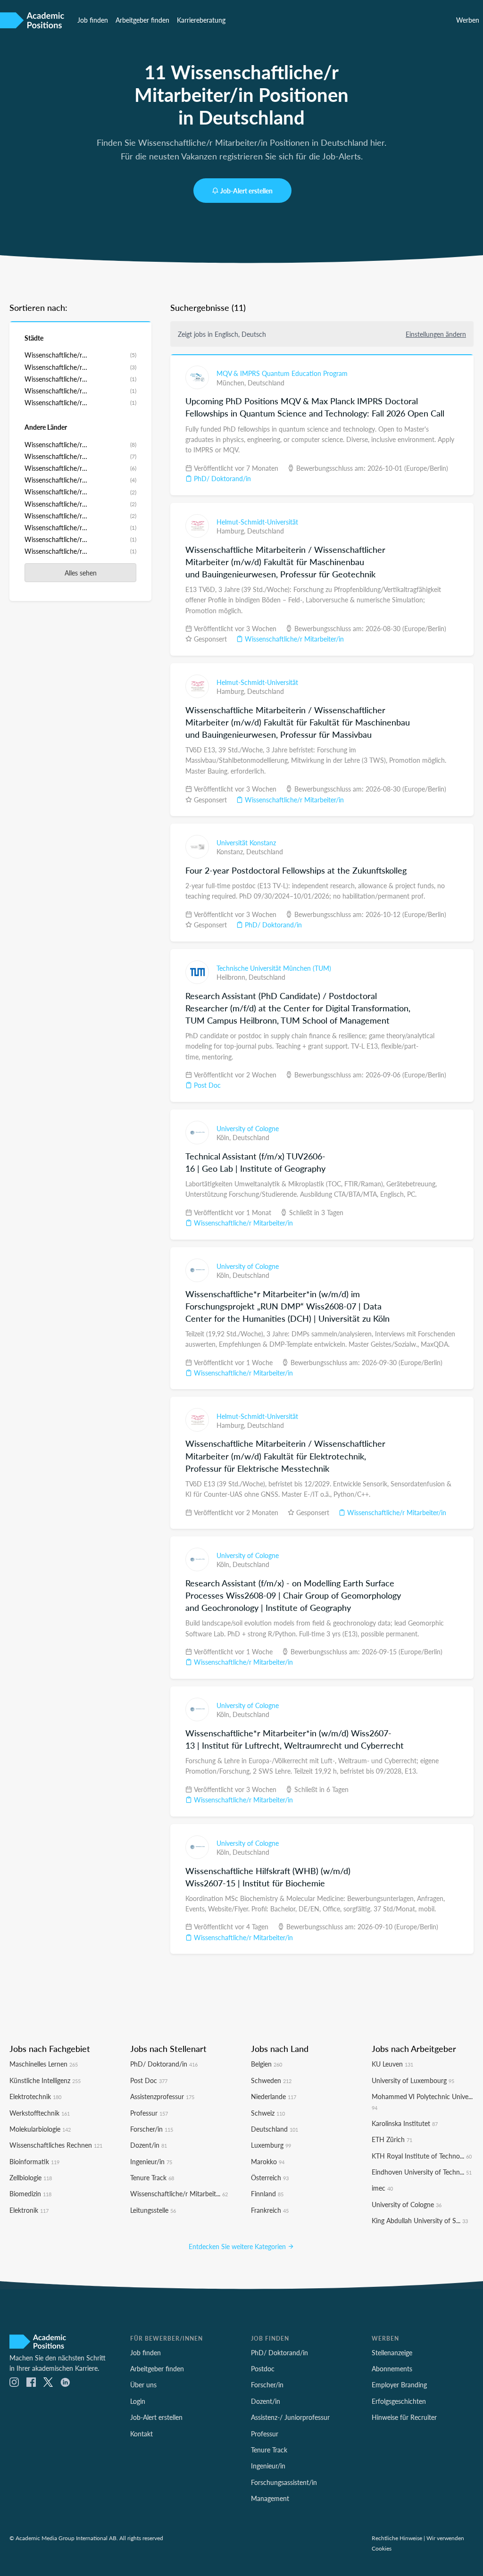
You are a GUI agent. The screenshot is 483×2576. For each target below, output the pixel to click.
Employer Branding (399, 2384)
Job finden (93, 20)
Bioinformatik (34, 2161)
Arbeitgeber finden (142, 20)
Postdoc (263, 2368)
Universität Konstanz (246, 842)
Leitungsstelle (153, 2210)
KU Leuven (392, 2064)
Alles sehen (81, 573)
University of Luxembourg (413, 2080)
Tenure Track (152, 2177)
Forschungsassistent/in (284, 2482)
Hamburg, (232, 531)
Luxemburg (271, 2145)
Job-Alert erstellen (246, 191)
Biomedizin (30, 2193)
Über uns (143, 2384)
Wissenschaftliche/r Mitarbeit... (179, 2193)
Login (138, 2401)
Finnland (267, 2193)
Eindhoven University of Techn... (422, 2172)
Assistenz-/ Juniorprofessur (290, 2417)
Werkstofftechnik (40, 2113)
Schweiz (268, 2113)
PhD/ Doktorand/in (221, 478)
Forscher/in (152, 2129)
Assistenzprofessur (162, 2096)
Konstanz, (231, 851)
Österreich (270, 2177)
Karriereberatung (201, 20)
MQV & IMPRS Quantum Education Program (282, 373)
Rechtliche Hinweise (397, 2538)
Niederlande (274, 2096)
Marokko (268, 2161)
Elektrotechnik (35, 2096)
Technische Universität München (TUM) (274, 968)
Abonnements (392, 2368)
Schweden (271, 2080)
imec (382, 2188)
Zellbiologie (31, 2177)
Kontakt (142, 2434)
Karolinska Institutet (405, 2123)
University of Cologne (248, 1128)
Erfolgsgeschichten (399, 2401)
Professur (149, 2113)
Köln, (225, 1137)
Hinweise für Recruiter (404, 2417)
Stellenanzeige (392, 2352)
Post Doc (206, 1085)
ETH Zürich (392, 2139)
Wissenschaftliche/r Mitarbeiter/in (293, 639)
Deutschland (266, 383)
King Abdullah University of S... (420, 2220)
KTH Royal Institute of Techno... (422, 2156)
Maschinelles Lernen (44, 2064)
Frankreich (270, 2210)
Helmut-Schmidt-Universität (257, 522)
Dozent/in (149, 2145)
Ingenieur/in (151, 2161)
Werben (468, 20)
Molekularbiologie (40, 2129)
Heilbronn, (233, 977)
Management (270, 2498)
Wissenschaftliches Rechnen (56, 2145)
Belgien (266, 2064)
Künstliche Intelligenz (45, 2080)
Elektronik (29, 2210)
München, (232, 383)
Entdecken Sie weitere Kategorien (238, 2246)
